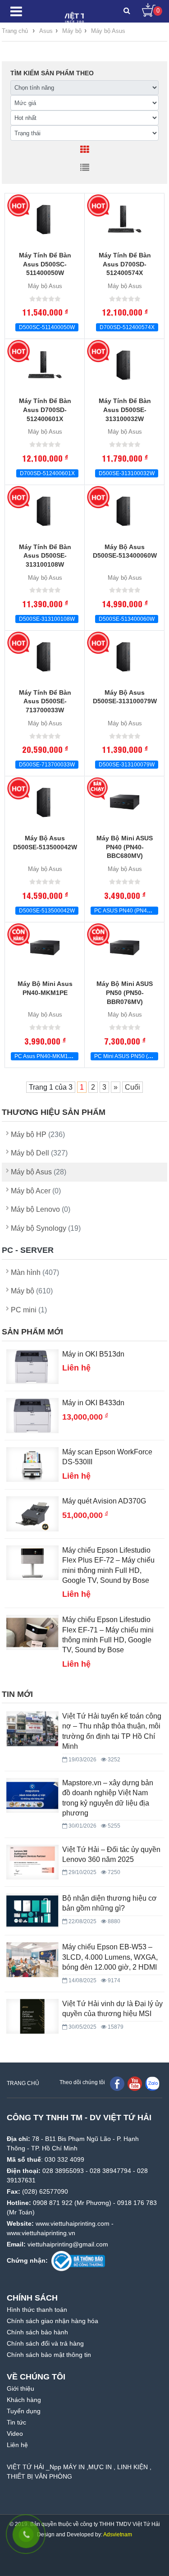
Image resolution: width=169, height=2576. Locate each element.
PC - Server (28, 1250)
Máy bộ (32, 1291)
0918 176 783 (137, 2203)
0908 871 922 (53, 2203)
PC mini (29, 1310)
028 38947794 (110, 2171)
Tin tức (16, 2422)
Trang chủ (15, 31)
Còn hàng (18, 935)
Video (15, 2434)
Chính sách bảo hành (37, 2332)
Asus (46, 31)
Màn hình (35, 1272)
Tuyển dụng (24, 2411)
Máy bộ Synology (46, 1228)
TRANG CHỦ (23, 2083)
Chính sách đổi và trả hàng (45, 2343)
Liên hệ (17, 2445)
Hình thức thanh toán (37, 2310)
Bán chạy (98, 788)
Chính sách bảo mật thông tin (49, 2355)
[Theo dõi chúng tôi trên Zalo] (152, 2084)
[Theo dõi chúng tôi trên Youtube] (135, 2084)
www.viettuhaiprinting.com (73, 2223)
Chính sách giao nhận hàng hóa (53, 2321)
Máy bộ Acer (36, 1191)
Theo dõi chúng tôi (82, 2082)
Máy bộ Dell (39, 1153)
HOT (18, 206)
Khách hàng (24, 2400)
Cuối (132, 1087)
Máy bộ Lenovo (41, 1209)
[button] (127, 11)
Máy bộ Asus (108, 31)
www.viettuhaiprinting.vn (41, 2233)
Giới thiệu (21, 2388)
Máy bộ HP (38, 1134)
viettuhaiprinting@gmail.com (68, 2244)
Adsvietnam (118, 2535)
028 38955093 (63, 2171)
